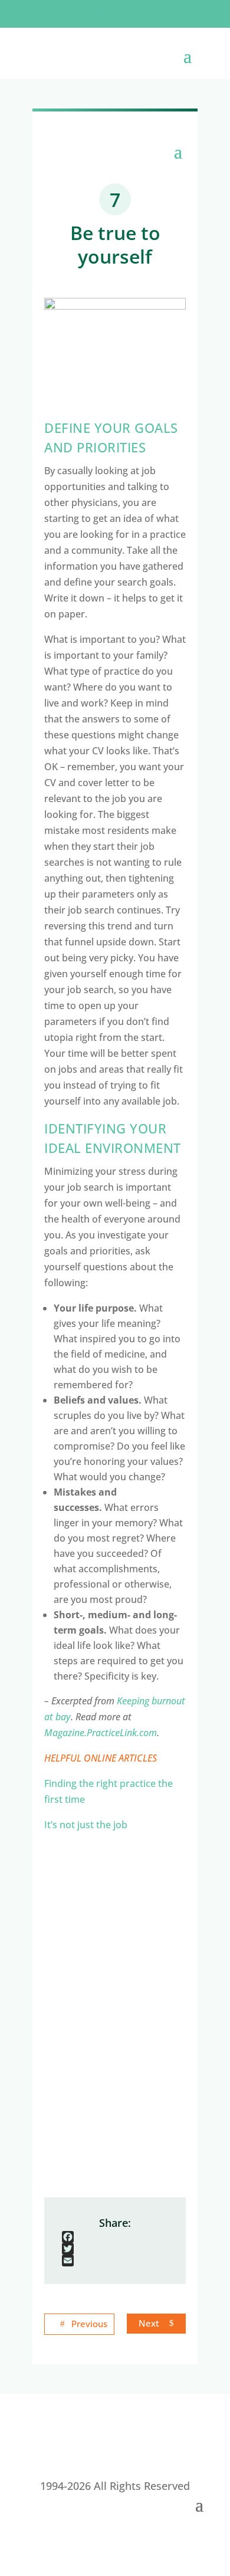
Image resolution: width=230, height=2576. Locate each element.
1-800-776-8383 (78, 14)
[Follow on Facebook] (139, 14)
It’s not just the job (86, 1825)
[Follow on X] (162, 14)
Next (149, 2323)
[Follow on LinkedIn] (186, 14)
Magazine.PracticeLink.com (101, 1733)
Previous (89, 2324)
